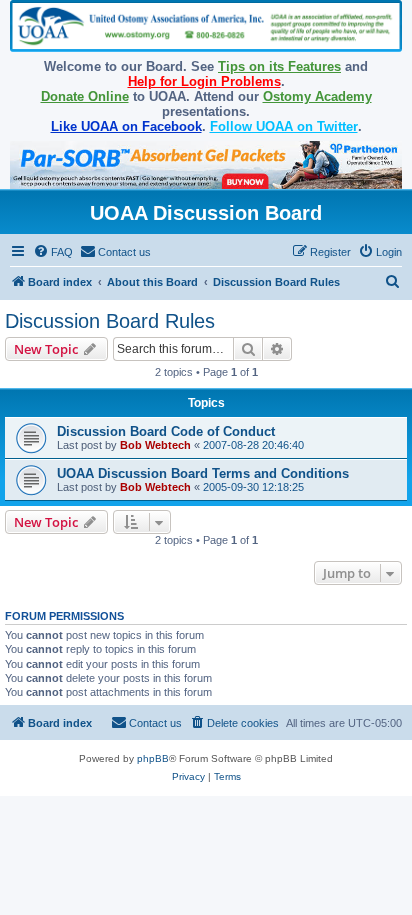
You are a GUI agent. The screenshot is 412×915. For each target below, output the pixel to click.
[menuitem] (53, 252)
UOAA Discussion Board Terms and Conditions (203, 473)
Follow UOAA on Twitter (284, 126)
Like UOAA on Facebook (126, 126)
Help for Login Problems (204, 81)
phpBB (153, 758)
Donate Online (85, 96)
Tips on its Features (279, 66)
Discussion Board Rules (110, 321)
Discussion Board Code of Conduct (166, 431)
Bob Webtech (155, 445)
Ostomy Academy (317, 96)
